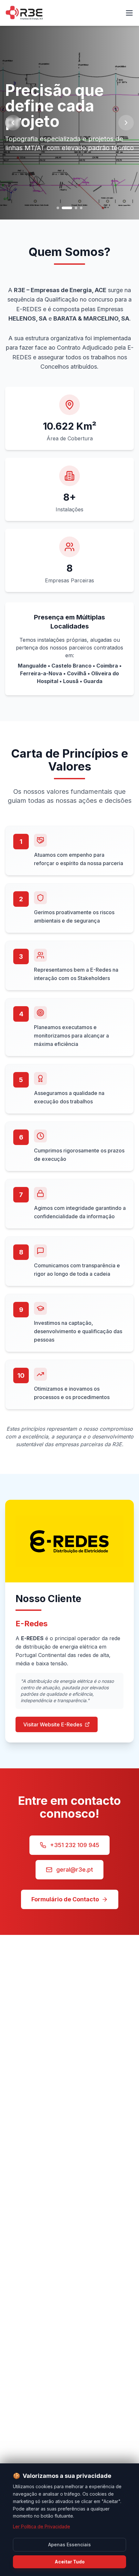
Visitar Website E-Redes (53, 1724)
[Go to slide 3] (72, 208)
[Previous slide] (13, 123)
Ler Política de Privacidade (42, 2526)
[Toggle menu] (129, 13)
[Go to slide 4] (81, 208)
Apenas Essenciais (69, 2545)
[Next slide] (126, 123)
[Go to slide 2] (63, 208)
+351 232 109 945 (75, 1845)
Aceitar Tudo (70, 2562)
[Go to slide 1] (58, 208)
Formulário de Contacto (65, 1899)
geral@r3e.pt (75, 1870)
